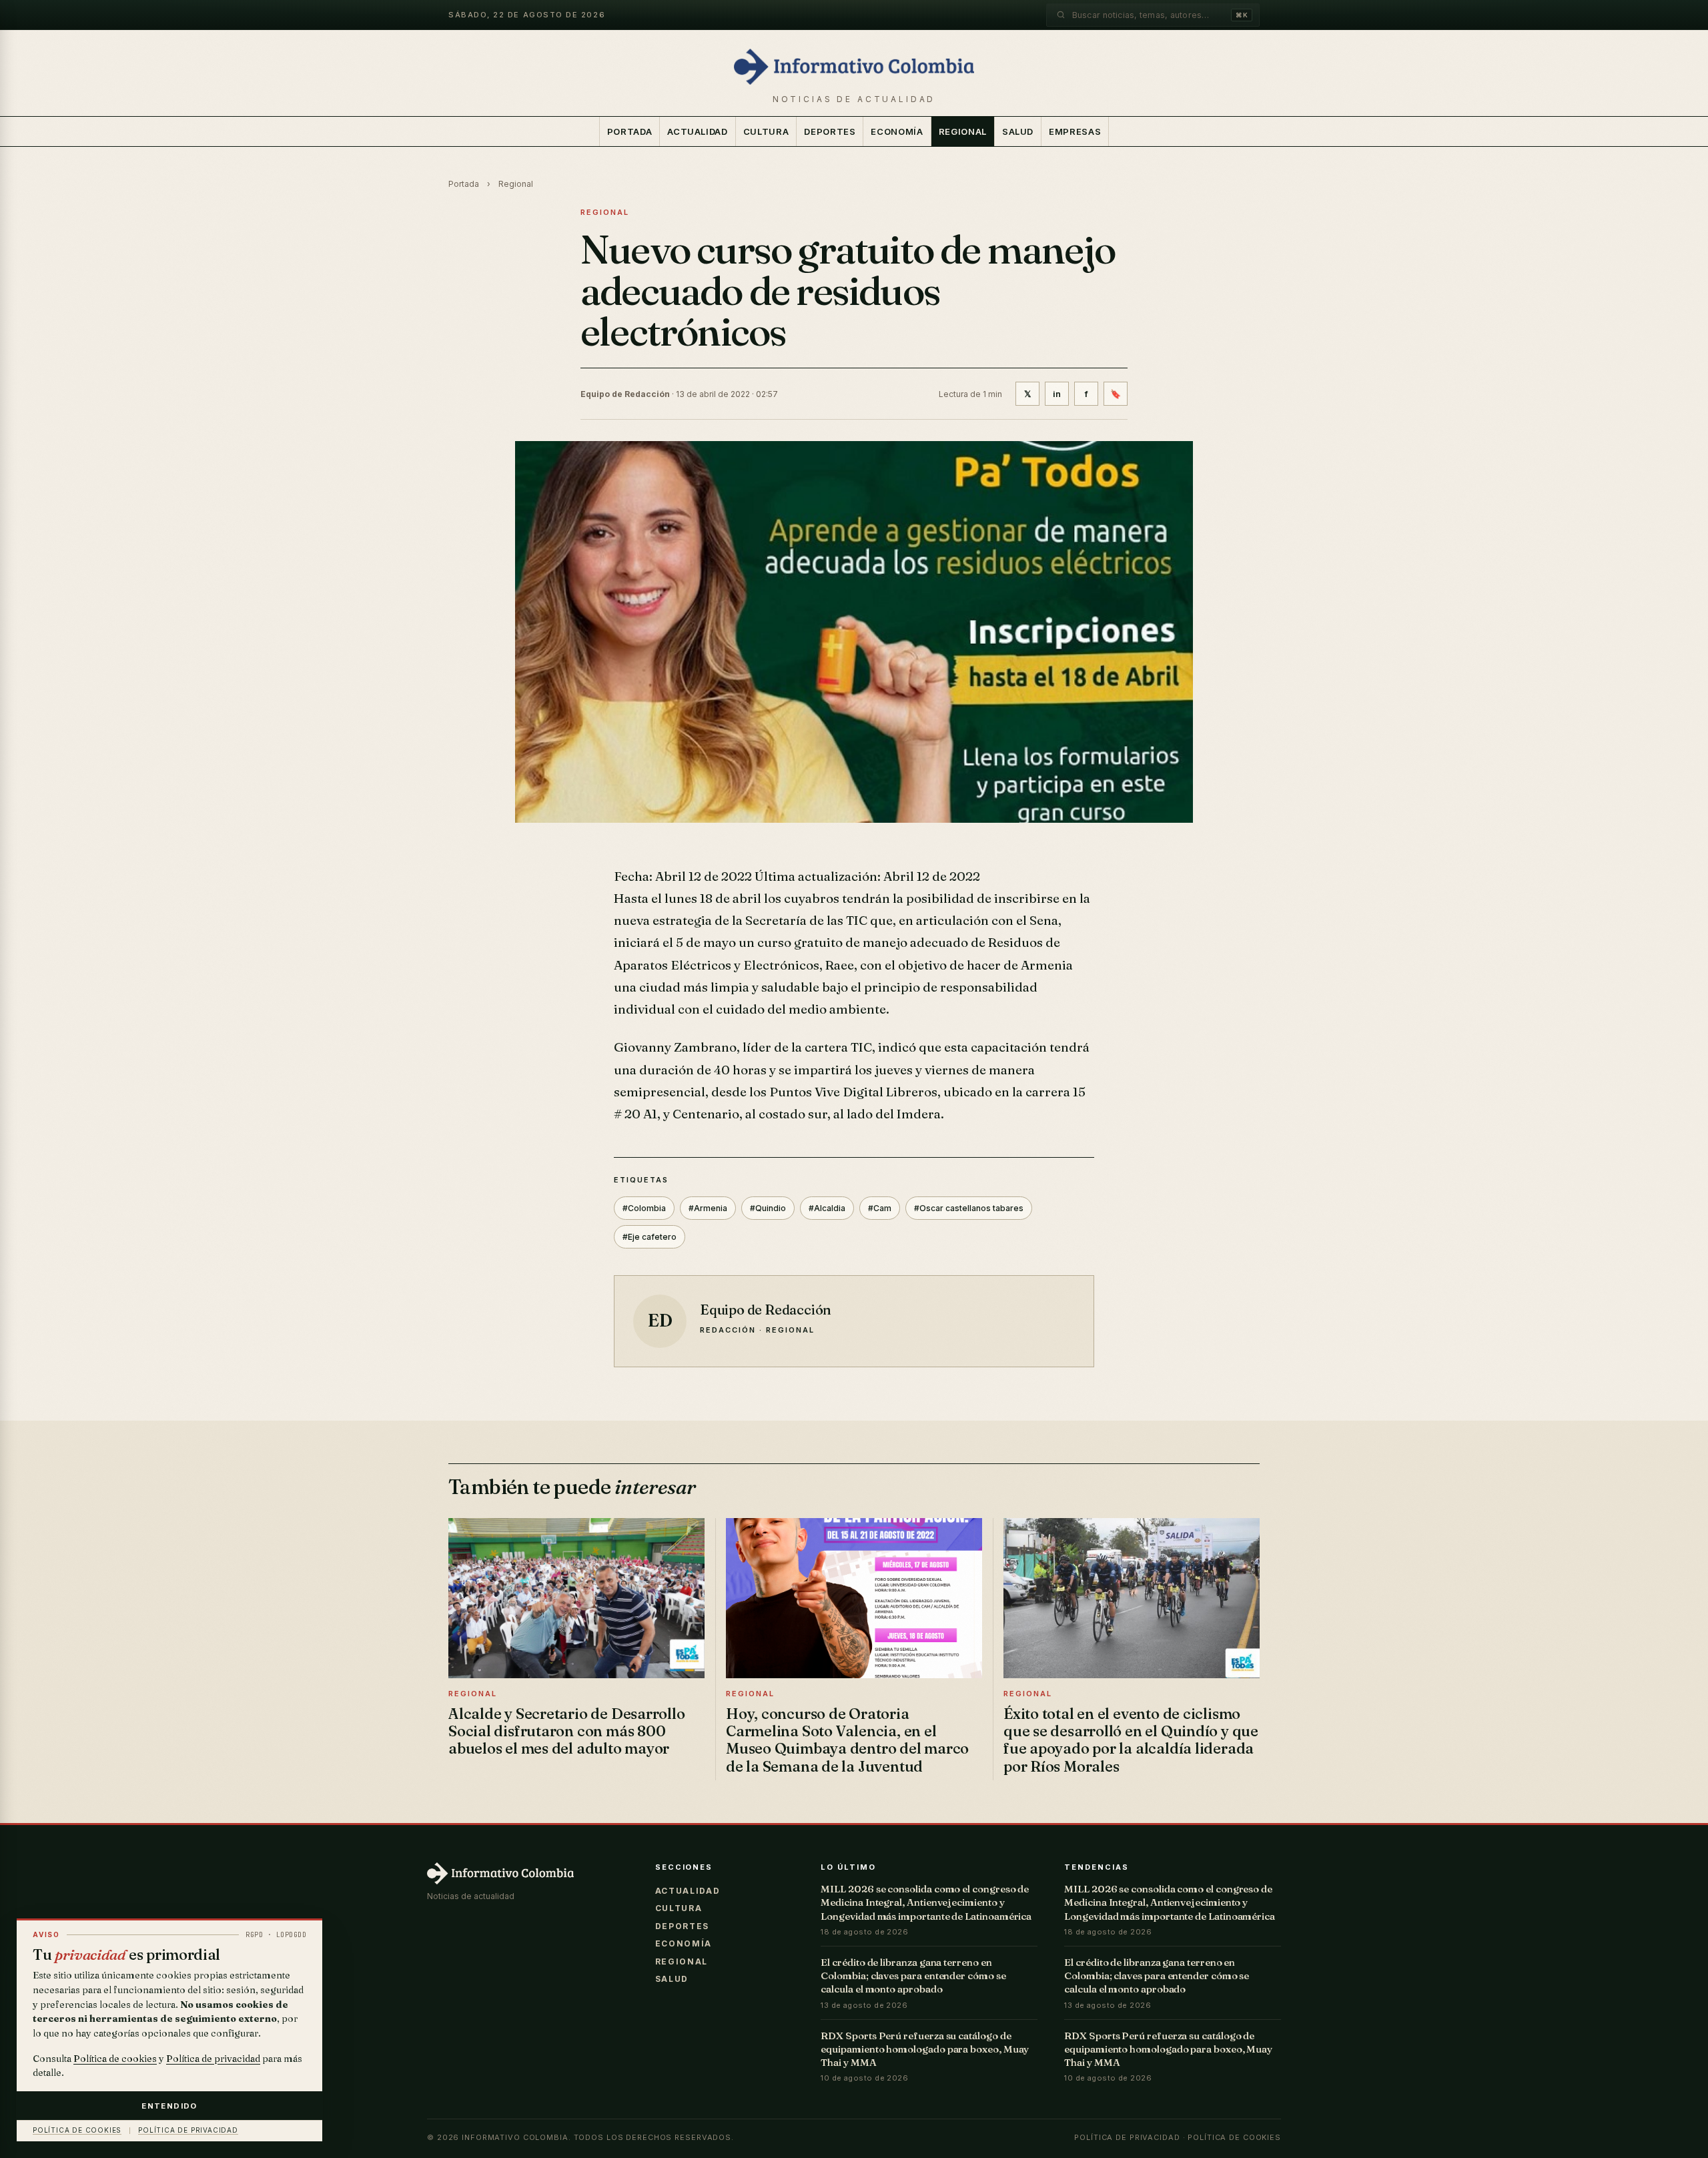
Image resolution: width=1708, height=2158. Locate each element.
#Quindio (768, 1208)
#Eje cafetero (650, 1237)
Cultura (766, 131)
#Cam (880, 1208)
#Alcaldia (827, 1208)
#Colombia (644, 1208)
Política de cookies (1234, 2137)
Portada (630, 131)
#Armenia (708, 1208)
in (1057, 394)
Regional (963, 131)
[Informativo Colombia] (854, 67)
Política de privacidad (1127, 2137)
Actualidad (698, 131)
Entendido (169, 2106)
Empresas (1075, 131)
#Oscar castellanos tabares (969, 1208)
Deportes (830, 131)
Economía (897, 131)
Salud (1018, 131)
